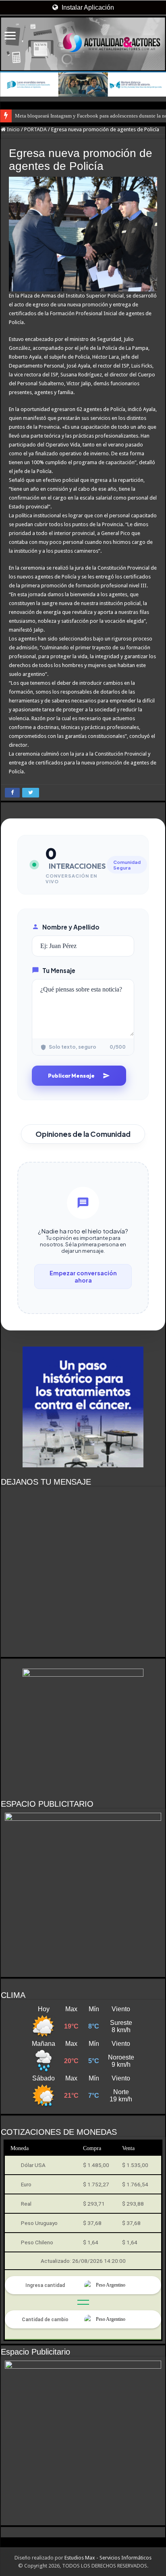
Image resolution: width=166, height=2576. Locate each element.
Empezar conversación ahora (83, 1277)
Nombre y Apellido (71, 927)
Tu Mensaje (59, 970)
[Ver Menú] (10, 36)
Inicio (13, 129)
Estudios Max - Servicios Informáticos (108, 2558)
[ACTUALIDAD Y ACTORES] (83, 44)
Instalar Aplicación (87, 7)
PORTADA (35, 129)
